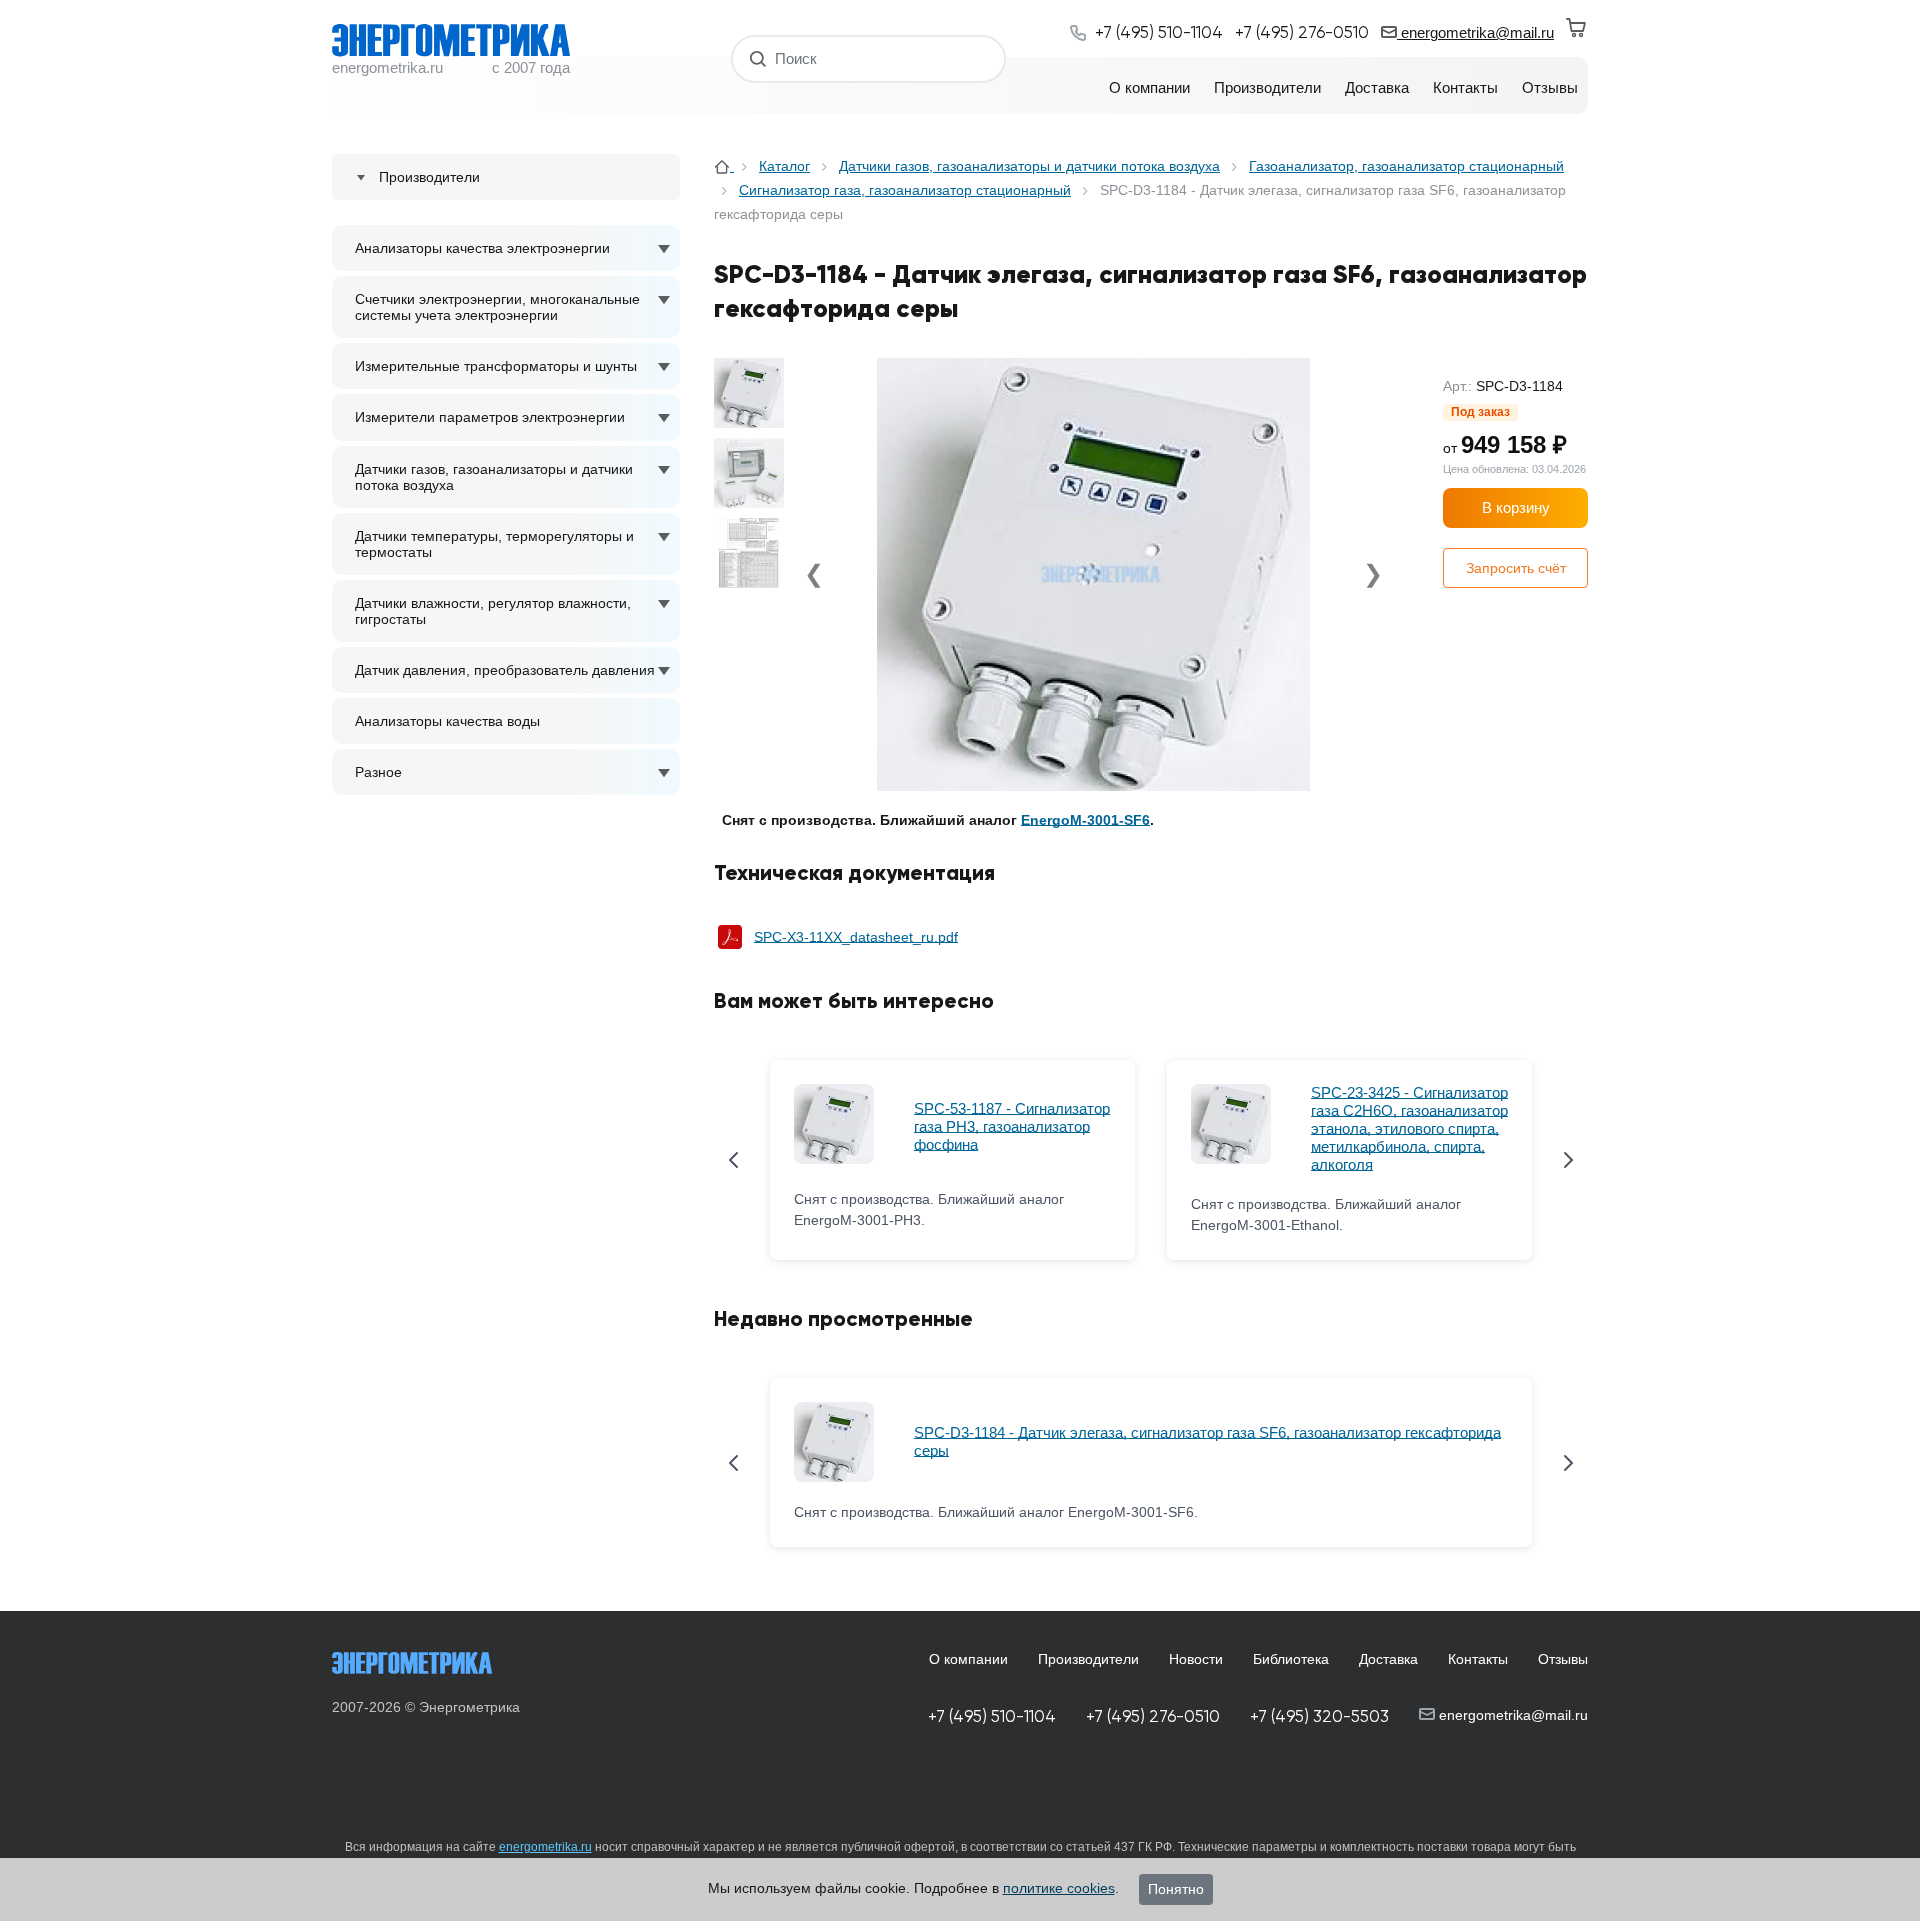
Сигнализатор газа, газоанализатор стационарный (905, 190)
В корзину (1516, 507)
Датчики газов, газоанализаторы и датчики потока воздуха (494, 477)
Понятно (1176, 1889)
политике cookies (1059, 1888)
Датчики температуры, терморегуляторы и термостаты (494, 544)
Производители (1088, 1659)
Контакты (1478, 1659)
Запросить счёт (1516, 568)
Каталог (784, 166)
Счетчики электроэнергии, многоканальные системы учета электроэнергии (497, 307)
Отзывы (1563, 1659)
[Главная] (724, 166)
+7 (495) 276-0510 (1153, 1716)
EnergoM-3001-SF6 (1085, 820)
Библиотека (1291, 1659)
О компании (968, 1659)
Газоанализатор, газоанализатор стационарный (1406, 166)
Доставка (1388, 1659)
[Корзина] (1577, 28)
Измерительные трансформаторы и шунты (496, 366)
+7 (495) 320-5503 (1319, 1716)
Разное (378, 772)
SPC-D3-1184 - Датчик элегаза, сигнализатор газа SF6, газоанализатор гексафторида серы (1207, 1441)
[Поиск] (758, 58)
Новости (1196, 1659)
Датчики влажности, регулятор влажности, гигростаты (493, 611)
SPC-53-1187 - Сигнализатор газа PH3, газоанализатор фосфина (1012, 1126)
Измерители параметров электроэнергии (490, 417)
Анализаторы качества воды (447, 721)
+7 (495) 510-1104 (992, 1716)
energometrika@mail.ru (1475, 32)
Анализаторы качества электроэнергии (482, 248)
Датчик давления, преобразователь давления (505, 670)
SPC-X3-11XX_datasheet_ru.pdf (856, 937)
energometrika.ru (545, 1847)
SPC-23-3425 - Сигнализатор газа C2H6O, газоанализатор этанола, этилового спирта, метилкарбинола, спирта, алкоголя (1409, 1128)
